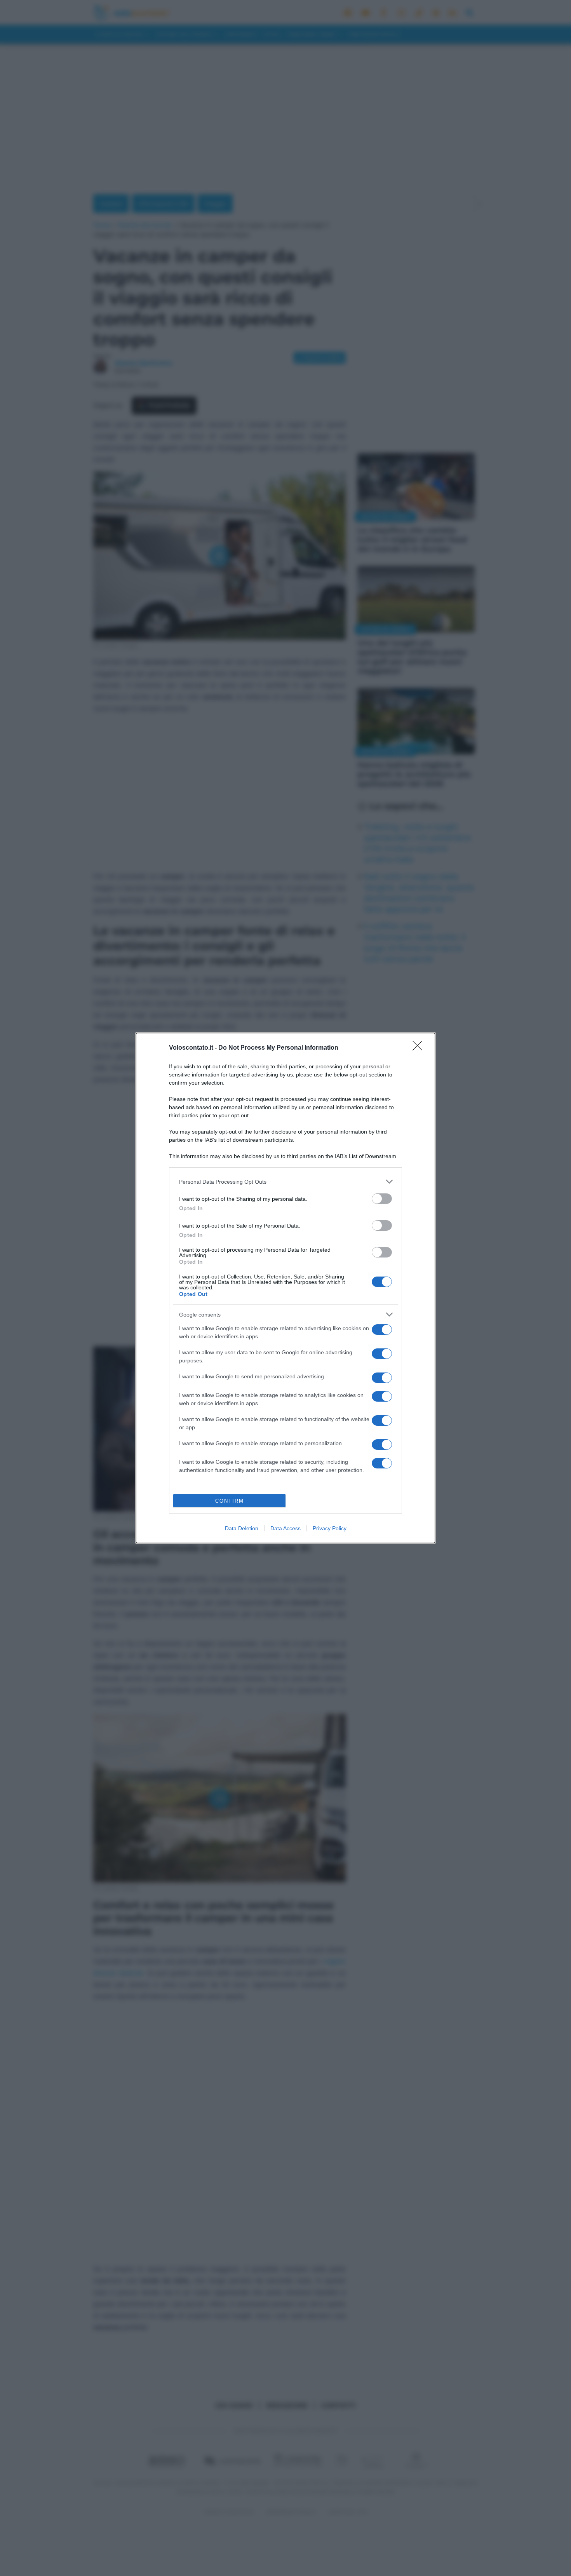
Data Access (285, 1528)
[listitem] (285, 1182)
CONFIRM (230, 1501)
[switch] (382, 1199)
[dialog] (285, 1288)
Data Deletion (242, 1528)
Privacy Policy (330, 1528)
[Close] (420, 1048)
